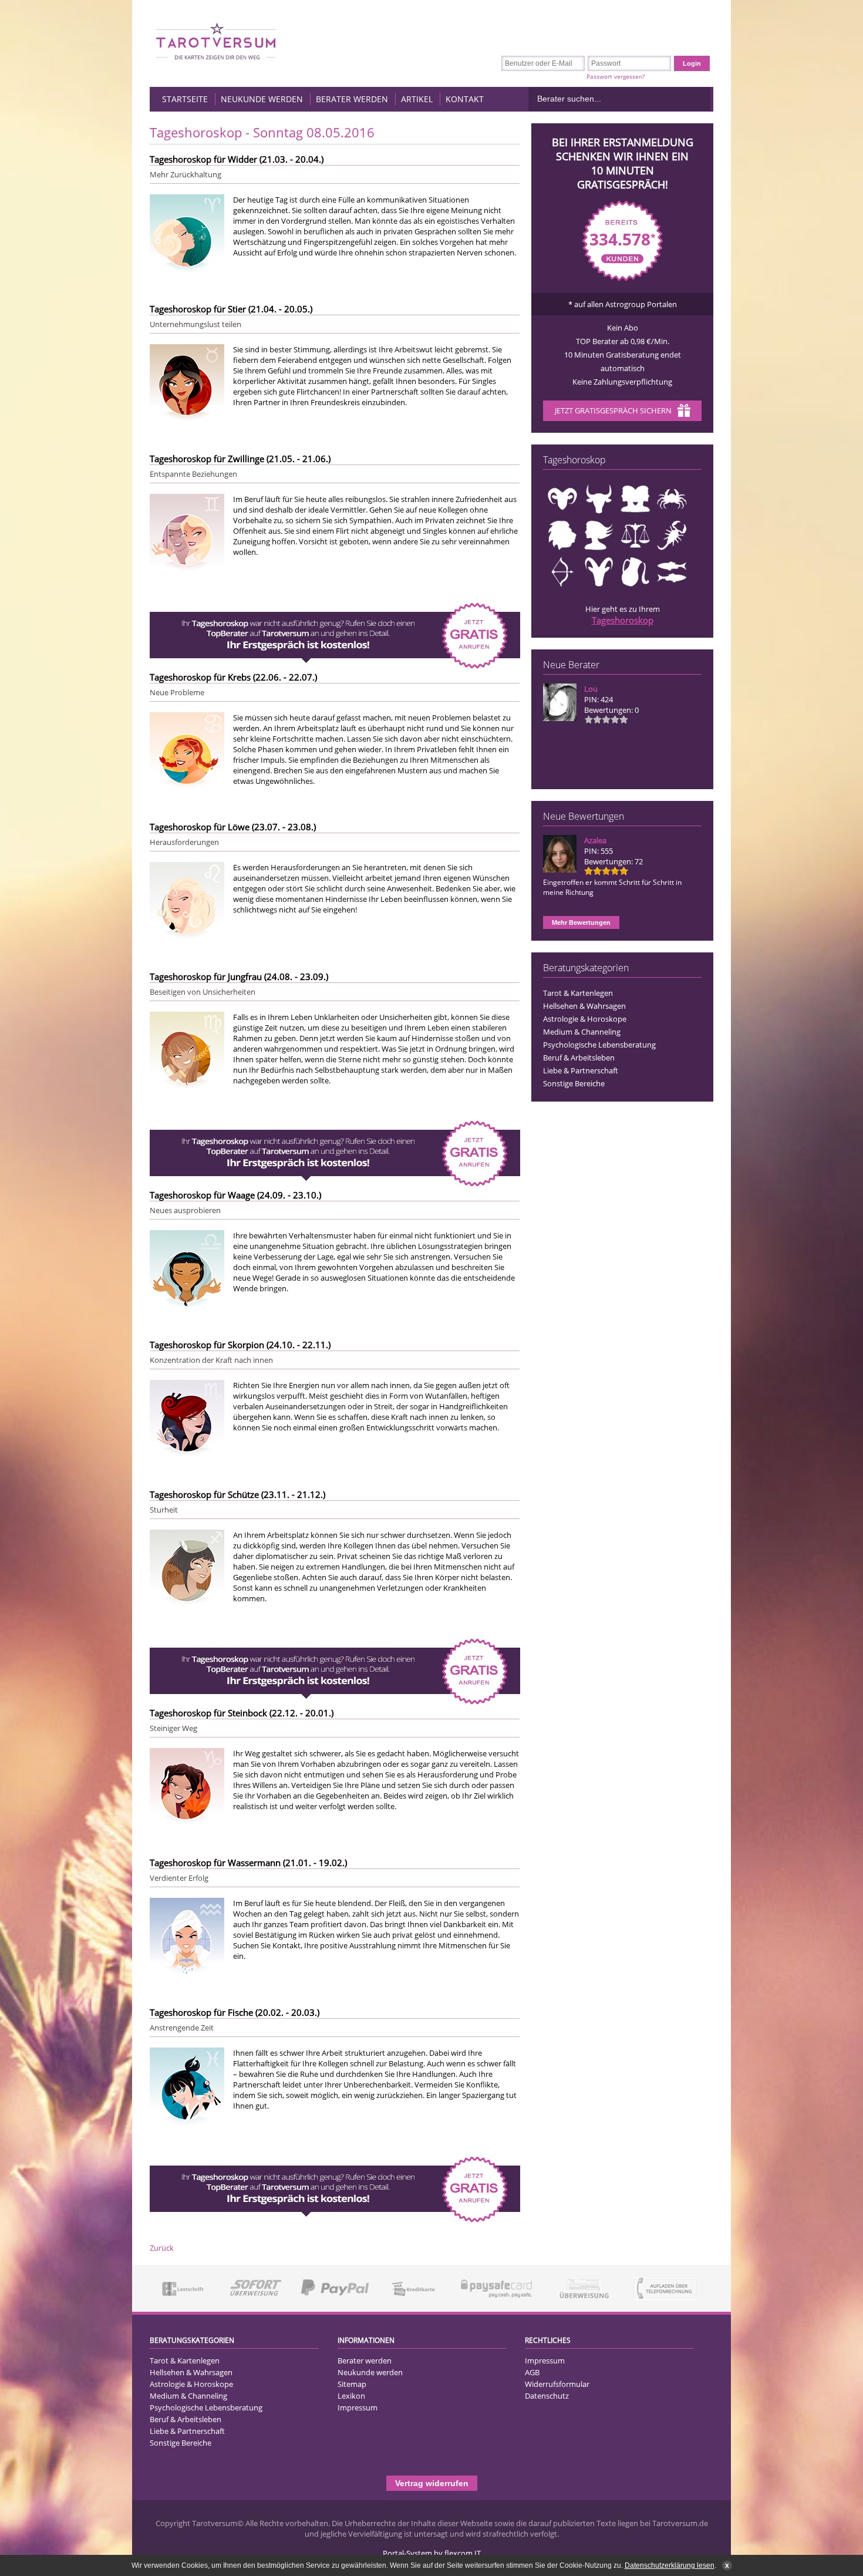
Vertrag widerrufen (432, 2483)
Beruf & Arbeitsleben (579, 1058)
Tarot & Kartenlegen (578, 993)
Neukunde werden (262, 99)
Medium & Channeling (582, 1032)
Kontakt (465, 99)
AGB (532, 2372)
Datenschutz (547, 2396)
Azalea (595, 840)
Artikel (417, 99)
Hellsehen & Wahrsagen (584, 1006)
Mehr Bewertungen (581, 922)
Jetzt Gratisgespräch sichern (613, 410)
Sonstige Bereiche (574, 1083)
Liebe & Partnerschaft (581, 1070)
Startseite (185, 99)
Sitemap (352, 2384)
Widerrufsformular (557, 2384)
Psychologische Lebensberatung (599, 1045)
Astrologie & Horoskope (585, 1019)
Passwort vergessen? (616, 76)
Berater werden (352, 99)
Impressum (358, 2407)
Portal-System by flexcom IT (432, 2553)
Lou (591, 689)
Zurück (162, 2248)
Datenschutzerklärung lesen (670, 2565)
